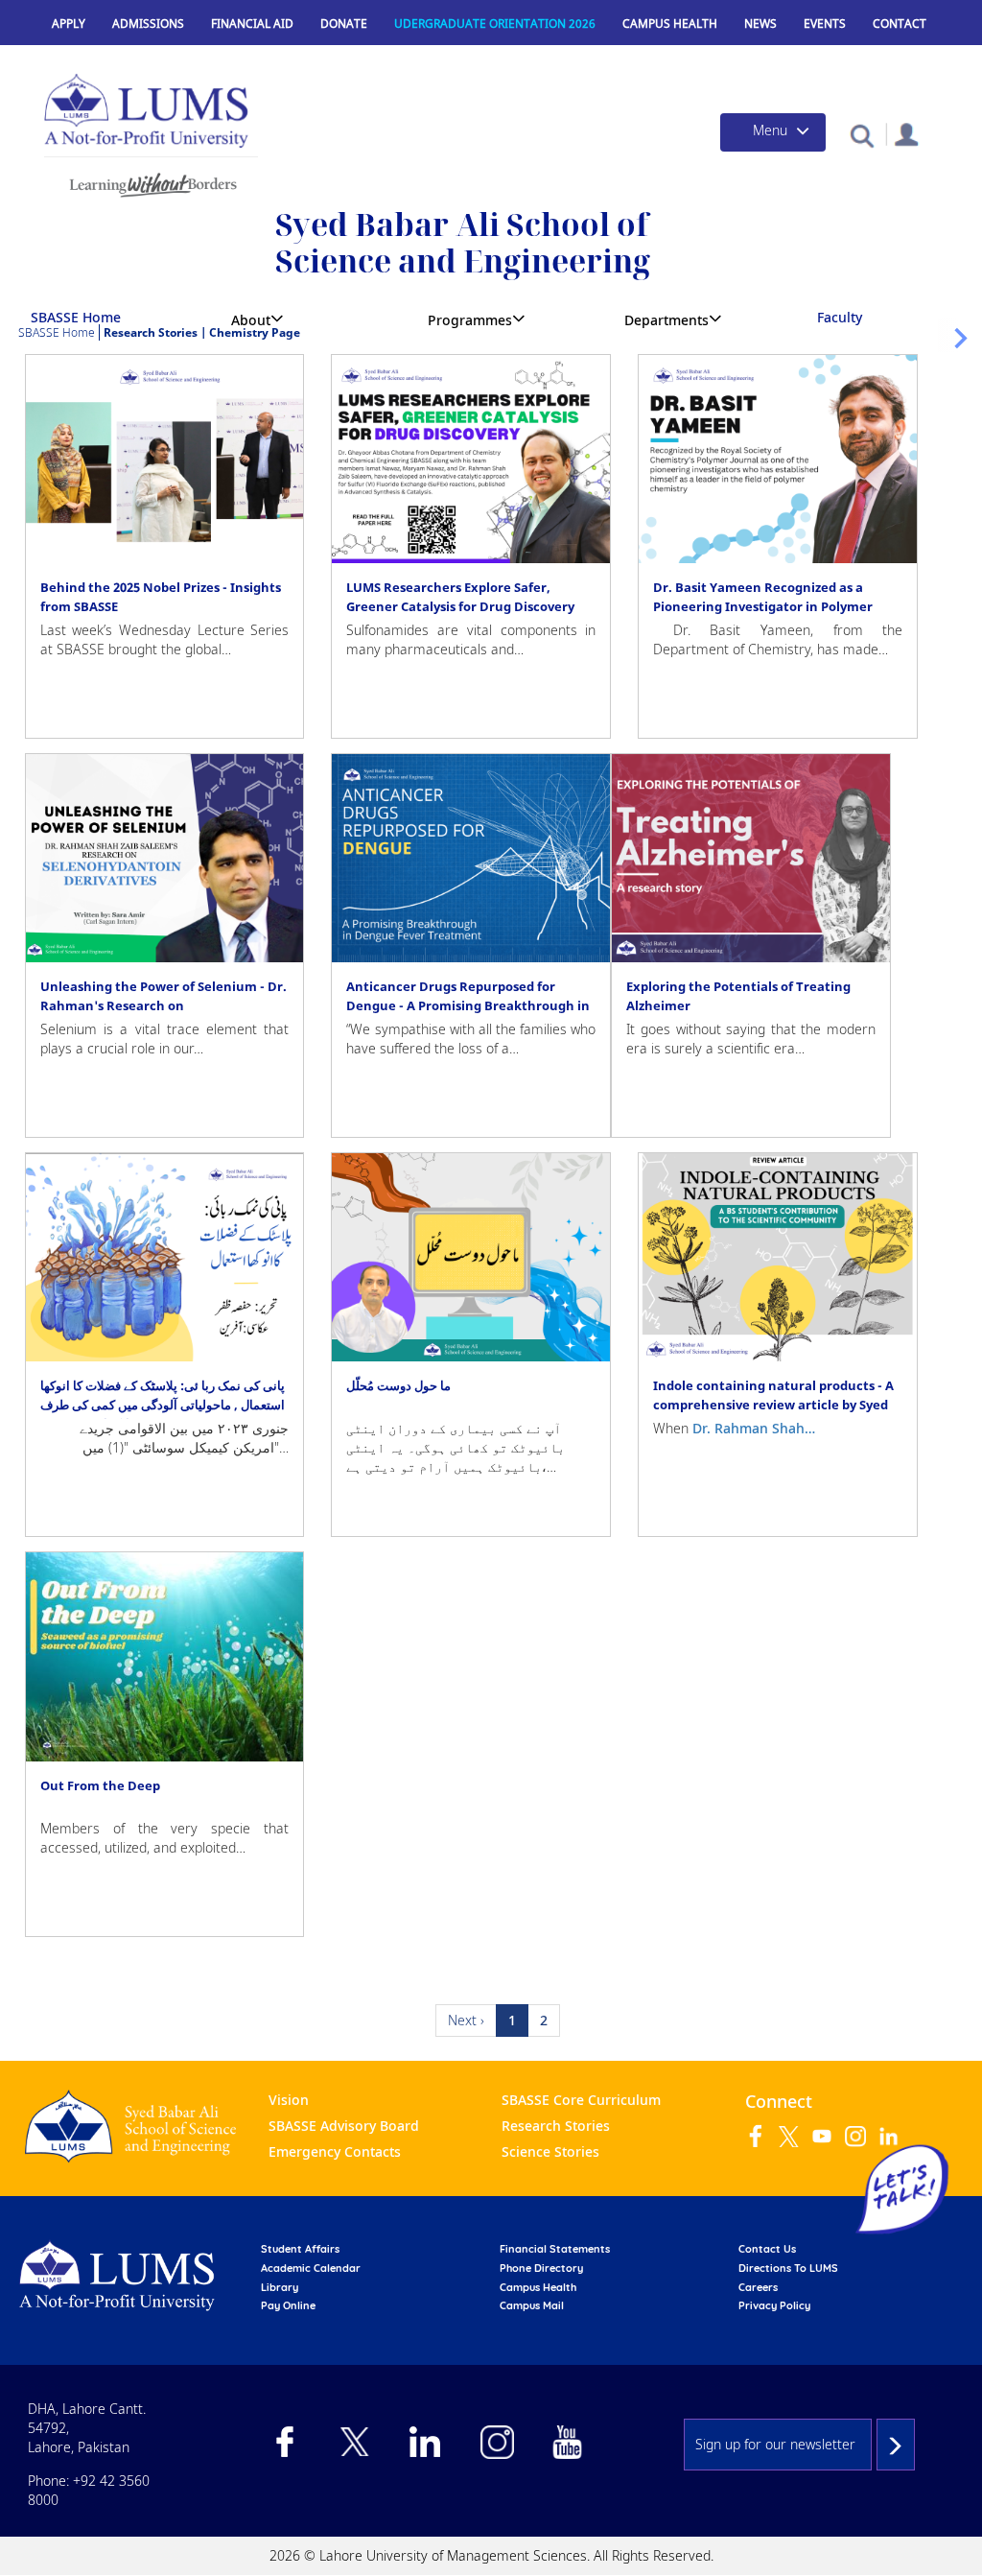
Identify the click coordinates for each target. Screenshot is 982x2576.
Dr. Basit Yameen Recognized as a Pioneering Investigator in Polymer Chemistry (763, 606)
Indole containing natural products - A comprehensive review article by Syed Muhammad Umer (773, 1405)
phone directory (541, 2268)
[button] (862, 135)
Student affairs (300, 2249)
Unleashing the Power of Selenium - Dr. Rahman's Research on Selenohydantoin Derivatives (164, 1005)
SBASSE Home (76, 317)
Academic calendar (311, 2268)
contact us (767, 2249)
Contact (900, 24)
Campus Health (670, 24)
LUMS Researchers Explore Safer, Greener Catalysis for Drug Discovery (460, 597)
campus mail (532, 2305)
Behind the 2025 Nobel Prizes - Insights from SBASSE (161, 597)
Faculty (840, 317)
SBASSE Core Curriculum (581, 2100)
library (280, 2287)
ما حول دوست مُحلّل (398, 1385)
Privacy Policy (774, 2305)
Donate (344, 24)
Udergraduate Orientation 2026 (495, 24)
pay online (288, 2305)
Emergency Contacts (335, 2151)
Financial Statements (555, 2249)
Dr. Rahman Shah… (754, 1428)
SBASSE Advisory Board (344, 2126)
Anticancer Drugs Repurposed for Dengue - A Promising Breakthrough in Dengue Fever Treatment (468, 1005)
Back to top (939, 2533)
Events (825, 24)
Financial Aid (252, 24)
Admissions (148, 24)
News (760, 24)
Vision (289, 2100)
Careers (758, 2287)
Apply (69, 24)
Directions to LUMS (788, 2268)
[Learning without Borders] (151, 182)
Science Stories (550, 2151)
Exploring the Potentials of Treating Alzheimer (738, 996)
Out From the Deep (100, 1785)
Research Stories (556, 2126)
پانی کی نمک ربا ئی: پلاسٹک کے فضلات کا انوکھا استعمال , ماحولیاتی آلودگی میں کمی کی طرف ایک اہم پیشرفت (163, 1405)
